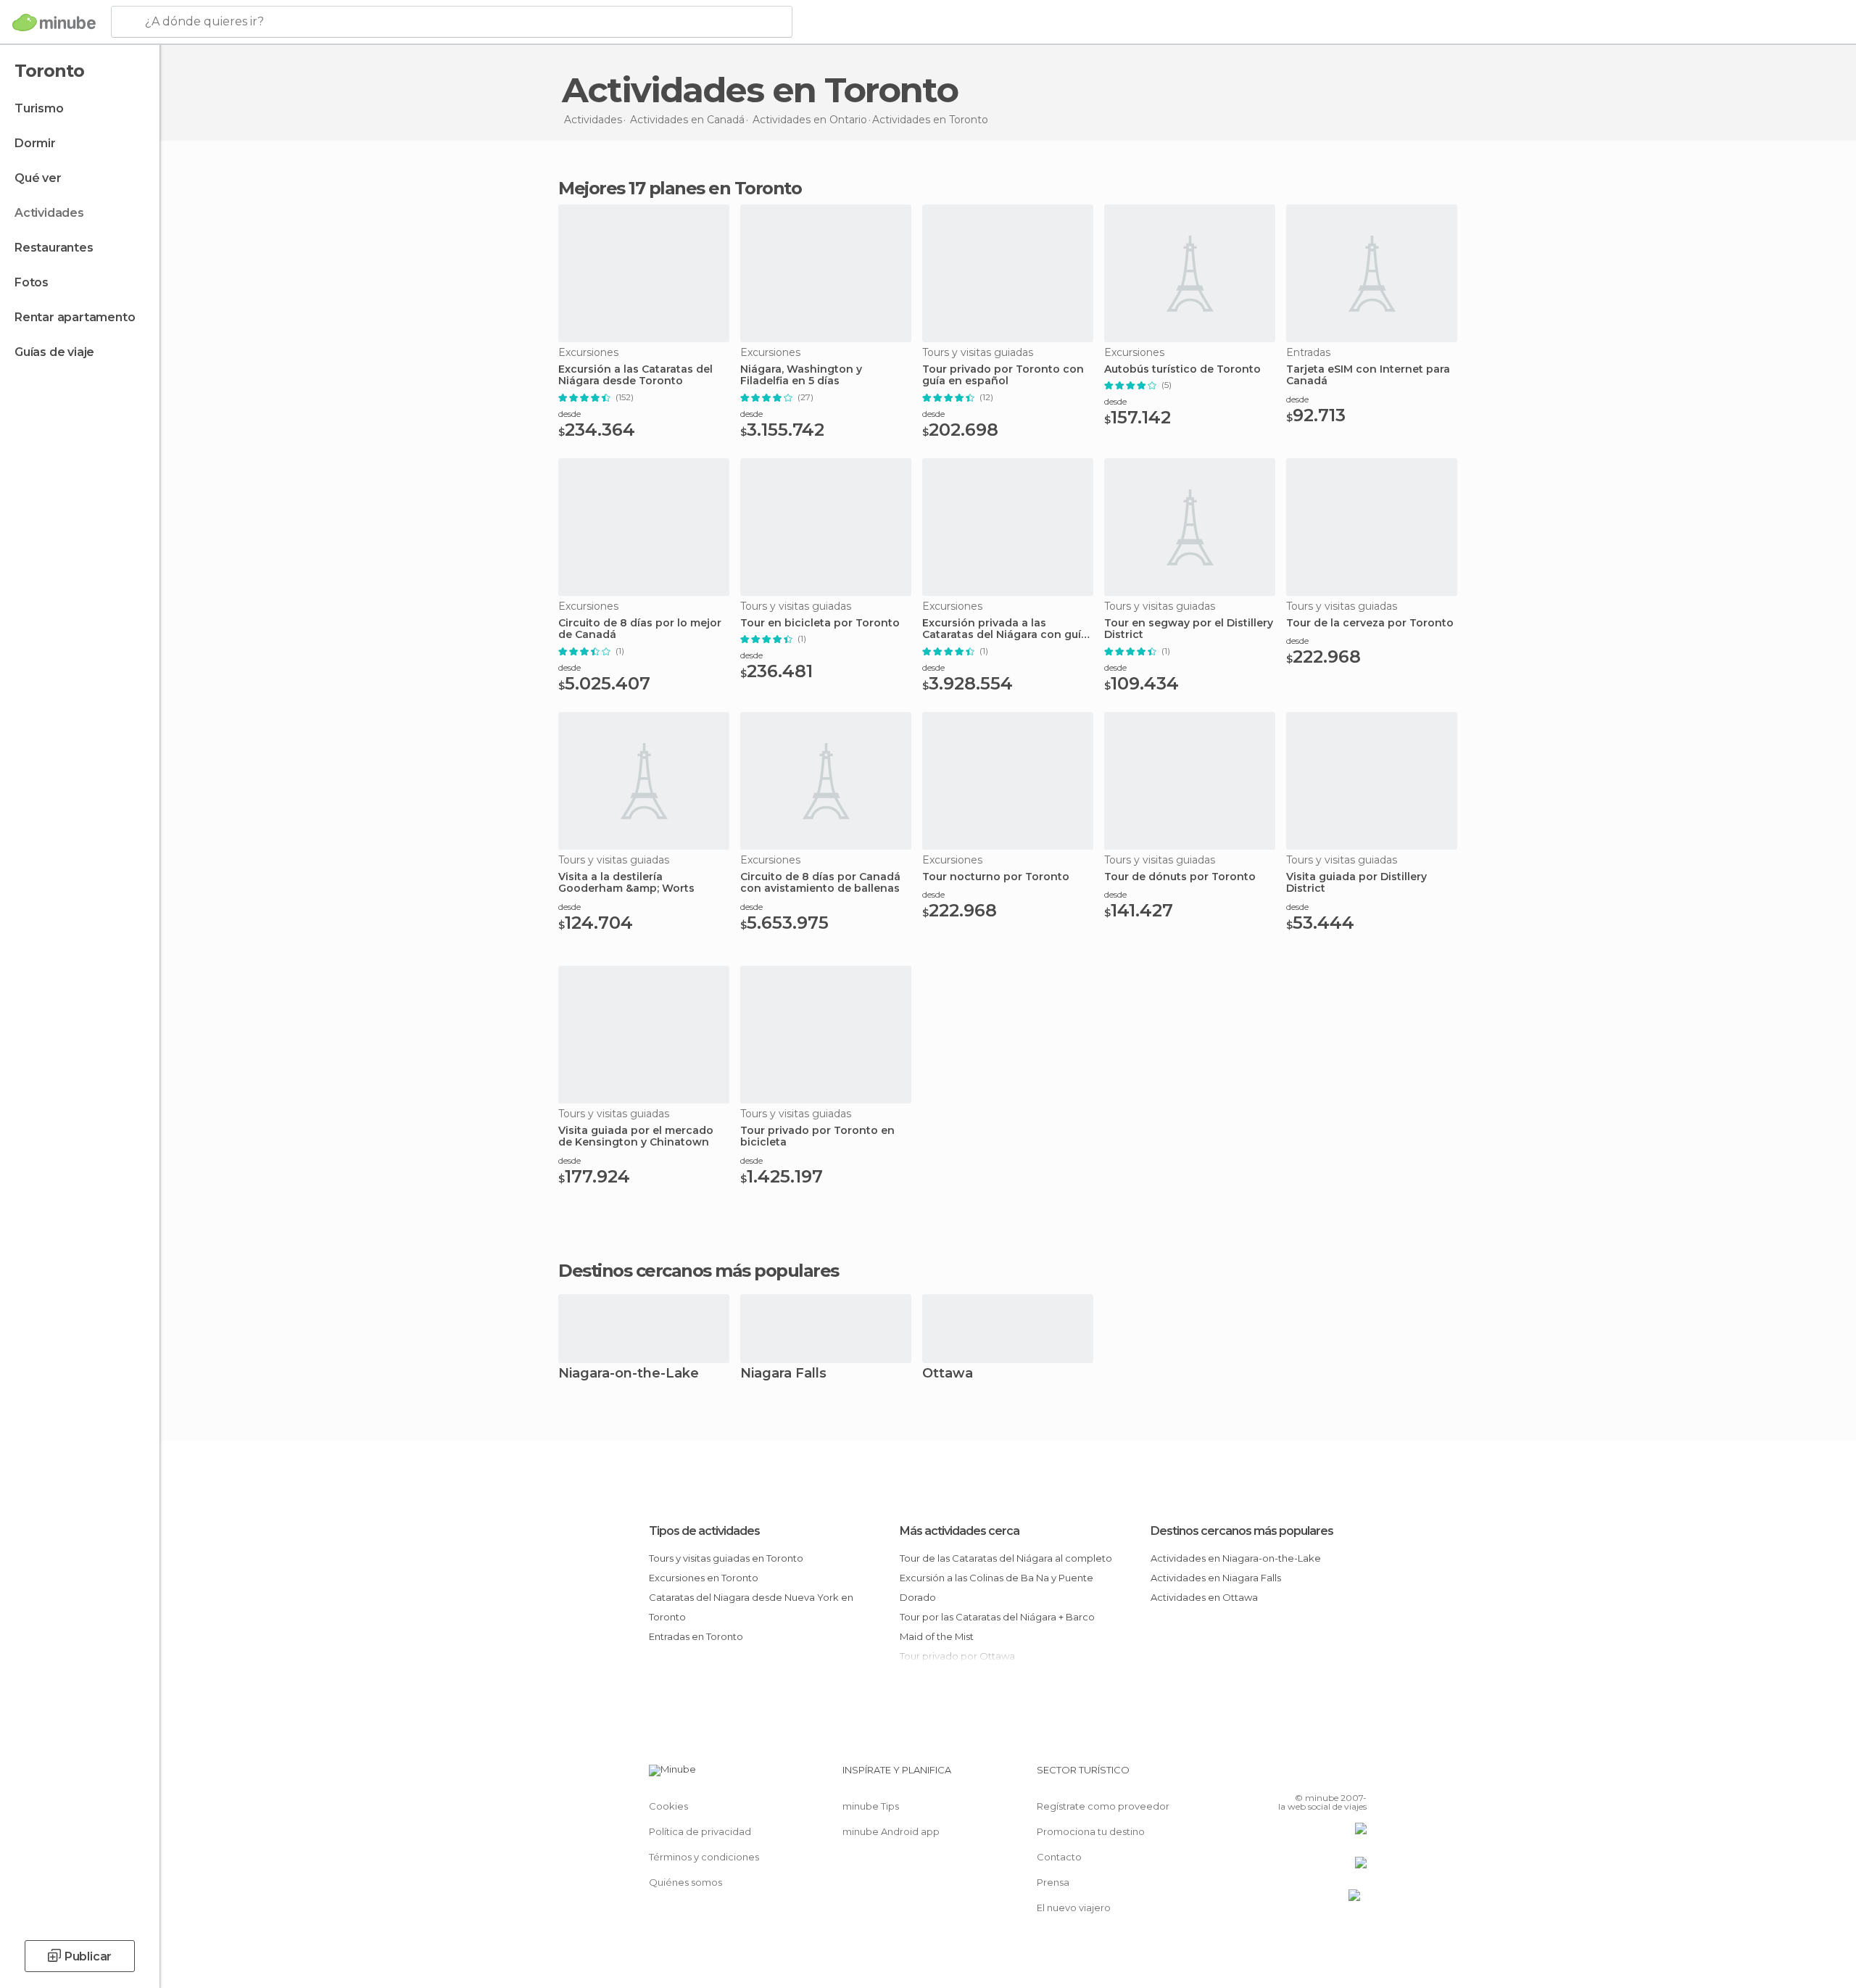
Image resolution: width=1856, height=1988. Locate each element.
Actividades (49, 213)
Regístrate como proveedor (1103, 1806)
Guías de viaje (54, 352)
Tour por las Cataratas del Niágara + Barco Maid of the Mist (997, 1627)
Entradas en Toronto (696, 1636)
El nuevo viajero (1074, 1908)
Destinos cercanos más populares (699, 1271)
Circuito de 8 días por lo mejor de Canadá (640, 629)
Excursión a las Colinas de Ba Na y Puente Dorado (997, 1587)
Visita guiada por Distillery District (1356, 883)
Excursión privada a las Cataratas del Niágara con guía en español (1005, 629)
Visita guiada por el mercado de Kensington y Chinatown (636, 1137)
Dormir (35, 143)
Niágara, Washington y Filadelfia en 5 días (801, 376)
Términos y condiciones (704, 1857)
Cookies (668, 1806)
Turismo (39, 108)
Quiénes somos (685, 1882)
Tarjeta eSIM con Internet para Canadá (1368, 376)
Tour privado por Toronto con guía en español (1003, 376)
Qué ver (38, 178)
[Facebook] (1284, 1776)
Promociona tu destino (1091, 1831)
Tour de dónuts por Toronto (1180, 877)
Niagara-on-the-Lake (629, 1374)
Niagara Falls (783, 1374)
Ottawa (948, 1374)
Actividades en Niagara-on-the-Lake (1236, 1558)
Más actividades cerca (960, 1531)
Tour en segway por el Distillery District (1189, 629)
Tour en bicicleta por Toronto (820, 623)
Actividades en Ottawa (1204, 1597)
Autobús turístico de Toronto (1182, 369)
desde (569, 414)
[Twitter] (1308, 1776)
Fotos (32, 282)
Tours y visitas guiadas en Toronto (726, 1558)
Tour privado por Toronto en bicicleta (817, 1137)
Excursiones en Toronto (704, 1578)
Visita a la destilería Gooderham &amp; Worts (626, 883)
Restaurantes (54, 248)
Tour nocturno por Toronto (996, 877)
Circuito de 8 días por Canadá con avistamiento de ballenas (820, 883)
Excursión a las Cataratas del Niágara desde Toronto (635, 376)
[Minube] (54, 22)
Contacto (1059, 1857)
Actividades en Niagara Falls (1216, 1578)
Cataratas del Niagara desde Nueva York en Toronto (751, 1607)
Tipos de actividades (704, 1531)
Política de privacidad (700, 1831)
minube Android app (891, 1831)
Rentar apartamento (75, 317)
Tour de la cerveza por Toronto (1370, 623)
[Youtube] (1356, 1776)
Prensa (1053, 1882)
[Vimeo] (1332, 1776)
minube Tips (871, 1806)
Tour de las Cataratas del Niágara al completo (1006, 1558)
